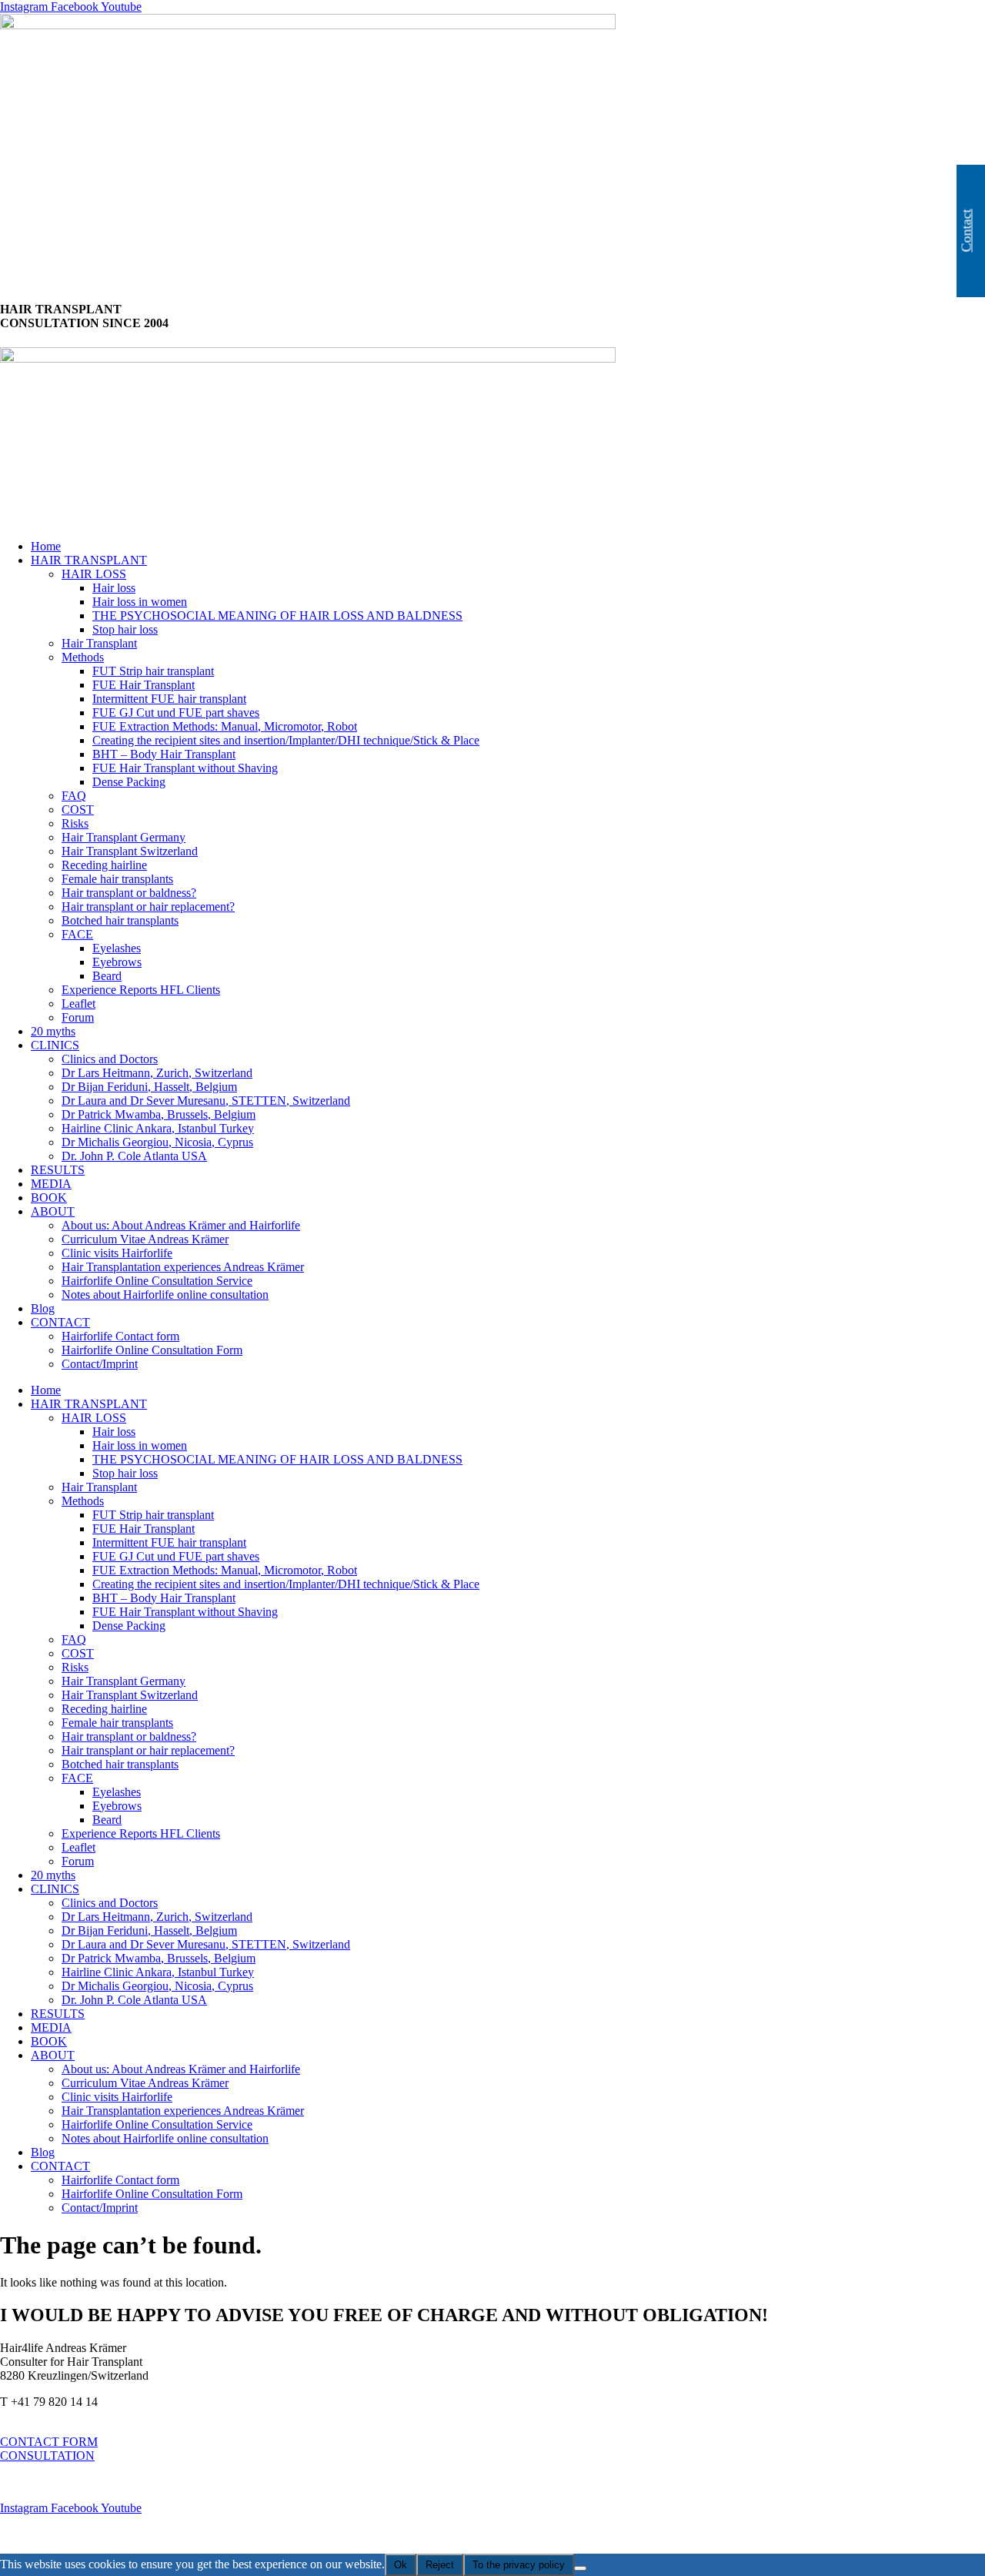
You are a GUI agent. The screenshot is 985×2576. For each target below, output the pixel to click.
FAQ (74, 796)
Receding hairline (104, 865)
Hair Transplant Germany (124, 837)
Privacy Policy (37, 2534)
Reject (440, 2565)
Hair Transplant (99, 643)
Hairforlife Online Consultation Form (152, 1350)
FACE (77, 934)
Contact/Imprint (100, 1364)
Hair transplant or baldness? (129, 893)
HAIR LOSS (94, 574)
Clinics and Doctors (110, 1059)
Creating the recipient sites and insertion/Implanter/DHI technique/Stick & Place (286, 740)
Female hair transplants (117, 879)
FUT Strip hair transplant (153, 671)
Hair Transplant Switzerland (130, 851)
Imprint (18, 2482)
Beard (107, 976)
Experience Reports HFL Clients (141, 990)
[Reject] (580, 2568)
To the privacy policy (519, 2565)
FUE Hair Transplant (144, 685)
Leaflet (78, 1004)
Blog (43, 1308)
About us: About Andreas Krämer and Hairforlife (181, 1225)
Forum (78, 1017)
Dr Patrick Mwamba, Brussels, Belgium (159, 1114)
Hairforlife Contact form (120, 1336)
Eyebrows (117, 962)
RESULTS (58, 1170)
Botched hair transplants (120, 920)
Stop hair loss (125, 629)
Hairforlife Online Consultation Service (157, 1281)
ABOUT (53, 1211)
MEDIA (51, 1184)
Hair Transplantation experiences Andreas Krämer (183, 1267)
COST (78, 810)
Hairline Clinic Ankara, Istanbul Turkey (158, 1128)
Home (46, 546)
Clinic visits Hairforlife (117, 1253)
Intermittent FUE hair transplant (169, 699)
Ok (401, 2565)
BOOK (49, 1198)
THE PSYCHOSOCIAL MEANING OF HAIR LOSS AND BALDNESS (277, 616)
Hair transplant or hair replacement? (148, 907)
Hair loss (114, 588)
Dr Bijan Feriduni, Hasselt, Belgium (149, 1087)
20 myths (53, 1031)
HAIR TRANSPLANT (89, 560)
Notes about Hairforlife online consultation (165, 1295)
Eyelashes (117, 948)
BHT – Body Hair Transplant (164, 754)
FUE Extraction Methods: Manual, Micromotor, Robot (225, 726)
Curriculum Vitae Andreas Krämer (145, 1239)
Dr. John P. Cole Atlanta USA (134, 1156)
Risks (75, 823)
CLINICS (55, 1045)
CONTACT (60, 1322)
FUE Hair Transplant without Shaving (185, 768)
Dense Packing (129, 782)
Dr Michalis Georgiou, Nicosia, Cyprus (157, 1142)
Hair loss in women (140, 602)
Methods (83, 657)
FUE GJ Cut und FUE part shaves (176, 713)
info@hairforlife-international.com (83, 2415)
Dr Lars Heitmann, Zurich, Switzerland (157, 1073)
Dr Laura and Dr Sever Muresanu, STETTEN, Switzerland (206, 1101)
